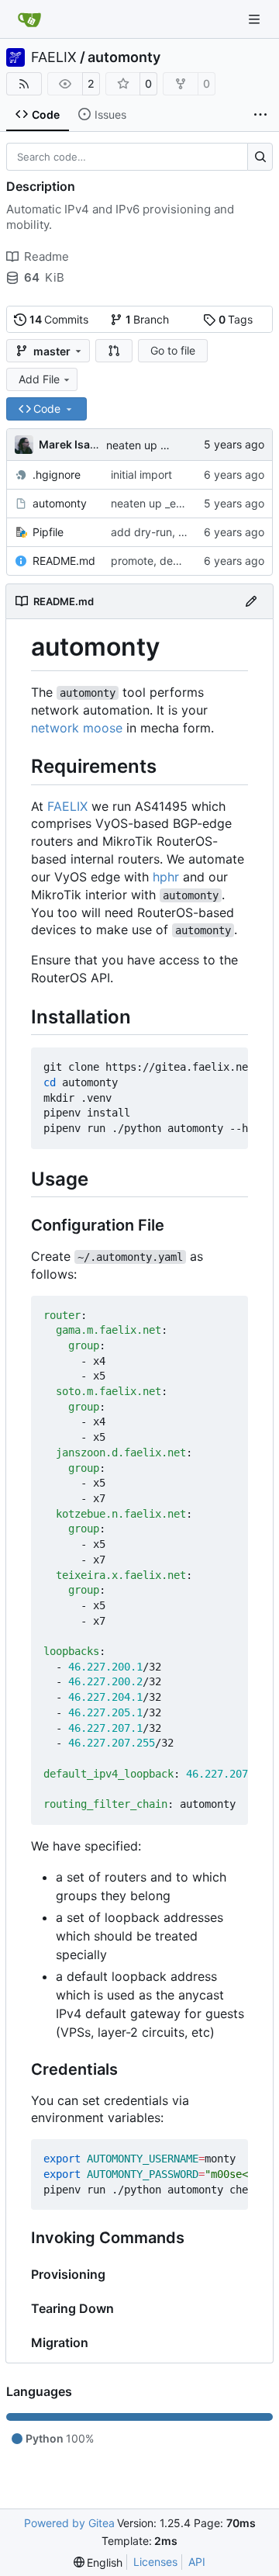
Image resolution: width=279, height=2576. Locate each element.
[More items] (260, 115)
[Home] (29, 19)
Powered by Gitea (69, 2523)
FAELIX (54, 57)
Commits (59, 319)
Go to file (173, 350)
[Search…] (260, 157)
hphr (166, 877)
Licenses (155, 2562)
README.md (64, 561)
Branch (148, 319)
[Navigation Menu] (256, 19)
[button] (114, 351)
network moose (77, 728)
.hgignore (57, 474)
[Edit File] (251, 601)
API (197, 2562)
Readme (46, 256)
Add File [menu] (39, 379)
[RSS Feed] (24, 84)
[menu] (98, 2562)
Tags (236, 319)
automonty (124, 57)
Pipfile (48, 532)
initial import (141, 474)
